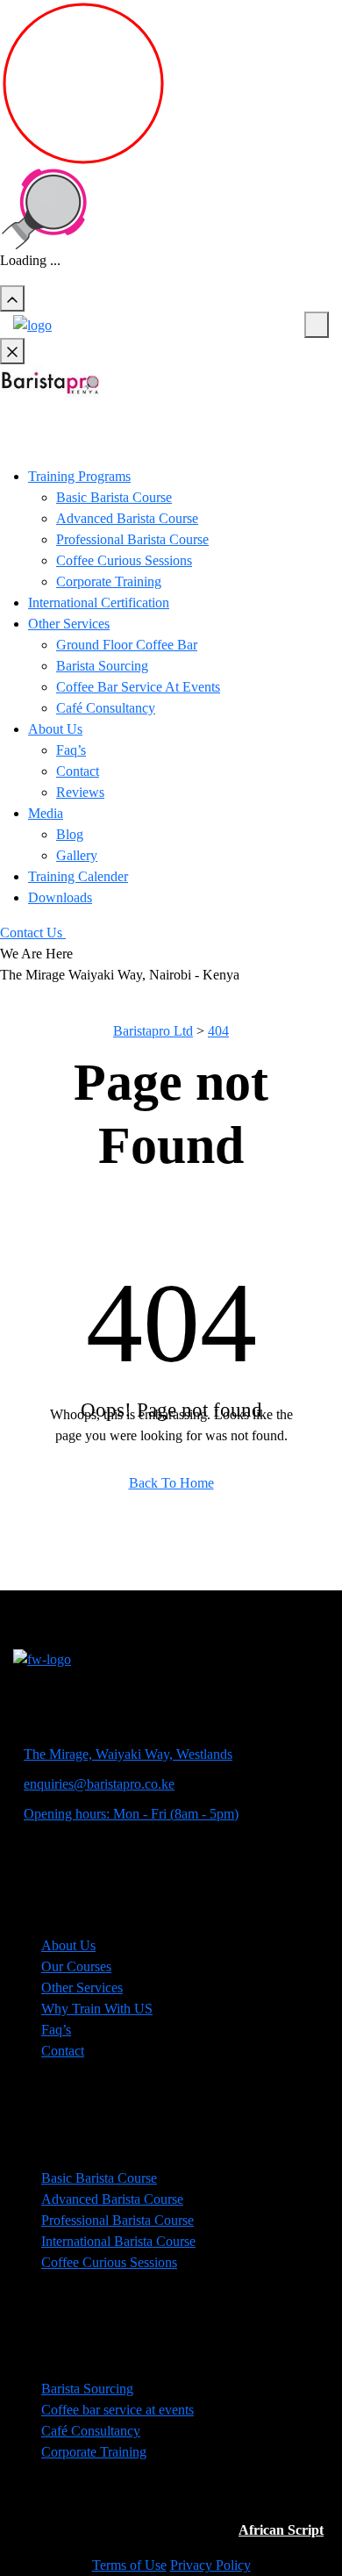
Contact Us (33, 933)
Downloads (60, 897)
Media (46, 813)
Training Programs (79, 476)
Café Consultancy (106, 708)
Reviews (80, 792)
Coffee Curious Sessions (124, 560)
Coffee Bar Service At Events (138, 687)
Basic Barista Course (114, 497)
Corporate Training (109, 581)
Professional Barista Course (132, 539)
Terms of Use (129, 2565)
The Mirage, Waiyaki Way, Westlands (128, 1754)
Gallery (77, 855)
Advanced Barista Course (127, 518)
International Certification (99, 603)
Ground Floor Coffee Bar (127, 645)
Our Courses (76, 1966)
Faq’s (71, 750)
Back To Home (171, 1483)
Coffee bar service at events (118, 2410)
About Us (55, 729)
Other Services (69, 624)
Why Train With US (97, 2009)
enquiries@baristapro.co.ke (99, 1784)
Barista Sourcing (102, 666)
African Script (281, 2530)
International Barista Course (118, 2241)
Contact (78, 771)
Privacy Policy (210, 2565)
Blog (70, 834)
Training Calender (78, 876)
